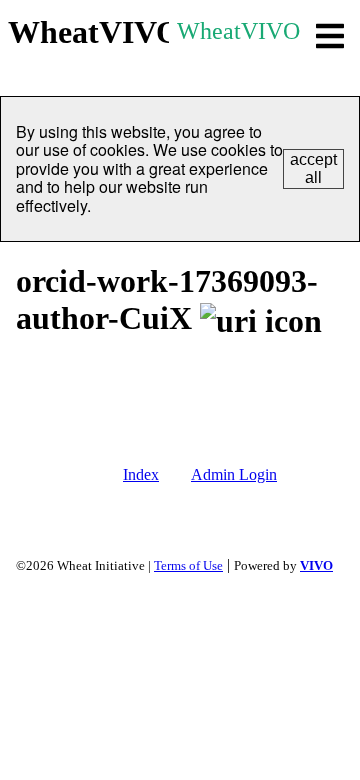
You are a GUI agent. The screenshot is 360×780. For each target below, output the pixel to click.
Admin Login (234, 474)
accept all (313, 168)
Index (141, 474)
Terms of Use (188, 566)
